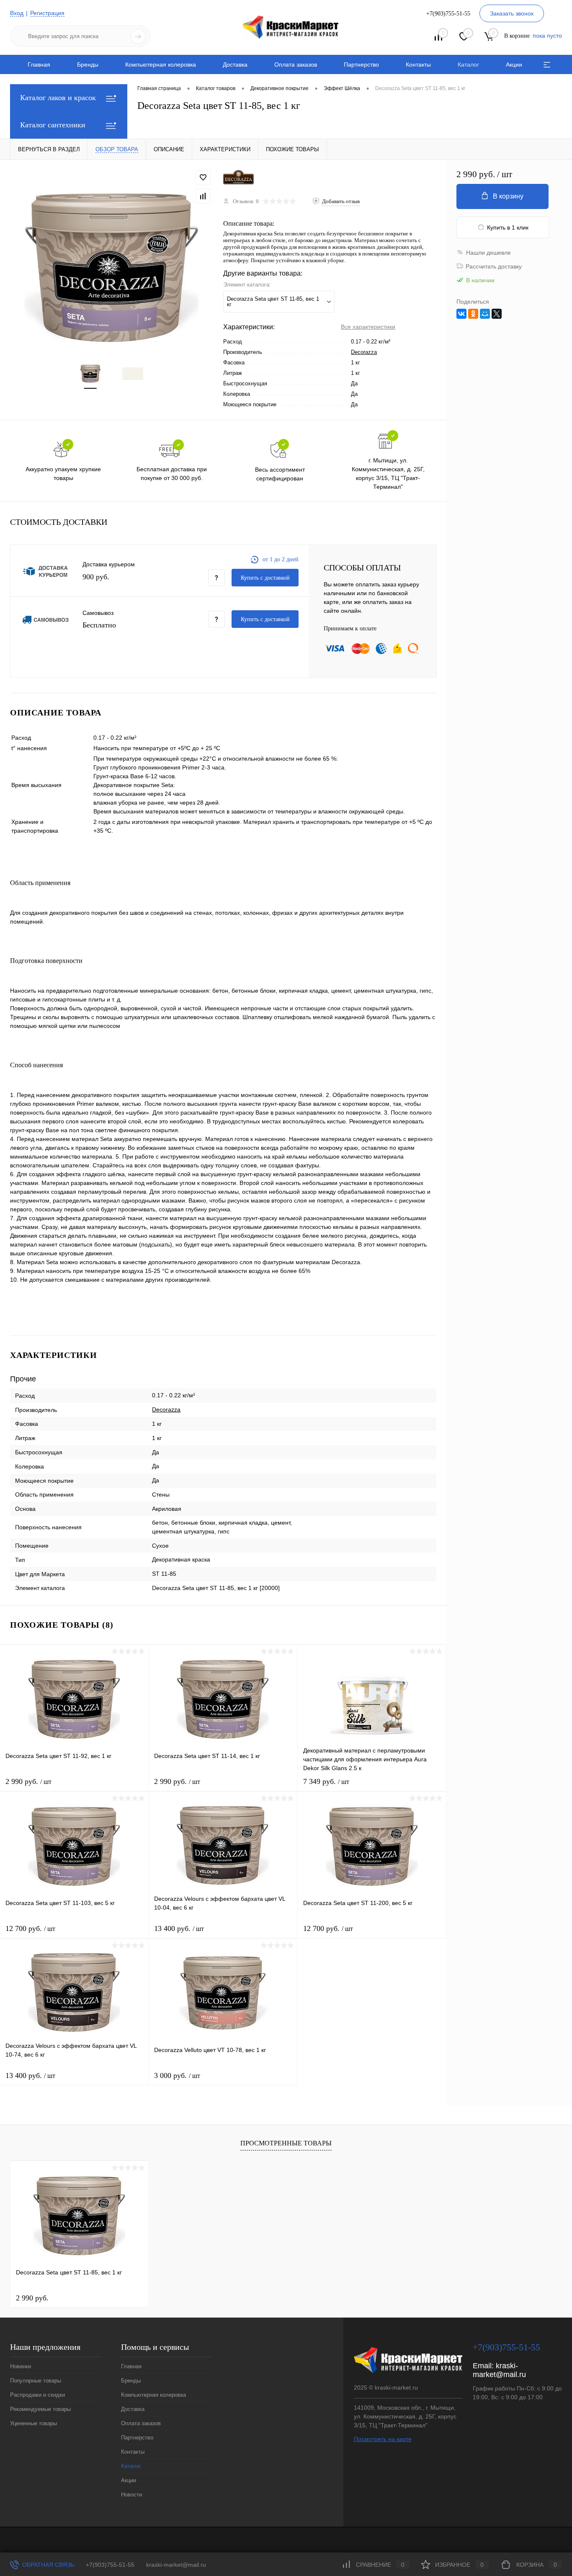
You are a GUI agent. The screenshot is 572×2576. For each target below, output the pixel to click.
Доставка (235, 65)
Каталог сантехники (53, 125)
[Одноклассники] (473, 314)
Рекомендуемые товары (40, 2409)
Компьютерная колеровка (161, 65)
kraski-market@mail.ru (499, 2370)
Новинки (21, 2366)
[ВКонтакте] (461, 314)
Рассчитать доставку (494, 266)
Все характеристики (368, 327)
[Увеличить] (112, 267)
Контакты (418, 65)
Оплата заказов (296, 65)
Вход (17, 13)
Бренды (88, 65)
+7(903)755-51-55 (110, 2565)
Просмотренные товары (286, 2143)
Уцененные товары (33, 2423)
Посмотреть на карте (383, 2439)
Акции (514, 65)
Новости (131, 2495)
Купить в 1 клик (508, 227)
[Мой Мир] (485, 314)
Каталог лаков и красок (58, 98)
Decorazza (364, 352)
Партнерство (361, 65)
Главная (39, 65)
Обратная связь (47, 2565)
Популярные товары (36, 2381)
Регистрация (47, 13)
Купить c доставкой (265, 578)
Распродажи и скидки (37, 2395)
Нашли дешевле (488, 253)
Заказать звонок (512, 13)
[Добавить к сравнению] (203, 196)
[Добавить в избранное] (203, 178)
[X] (497, 314)
